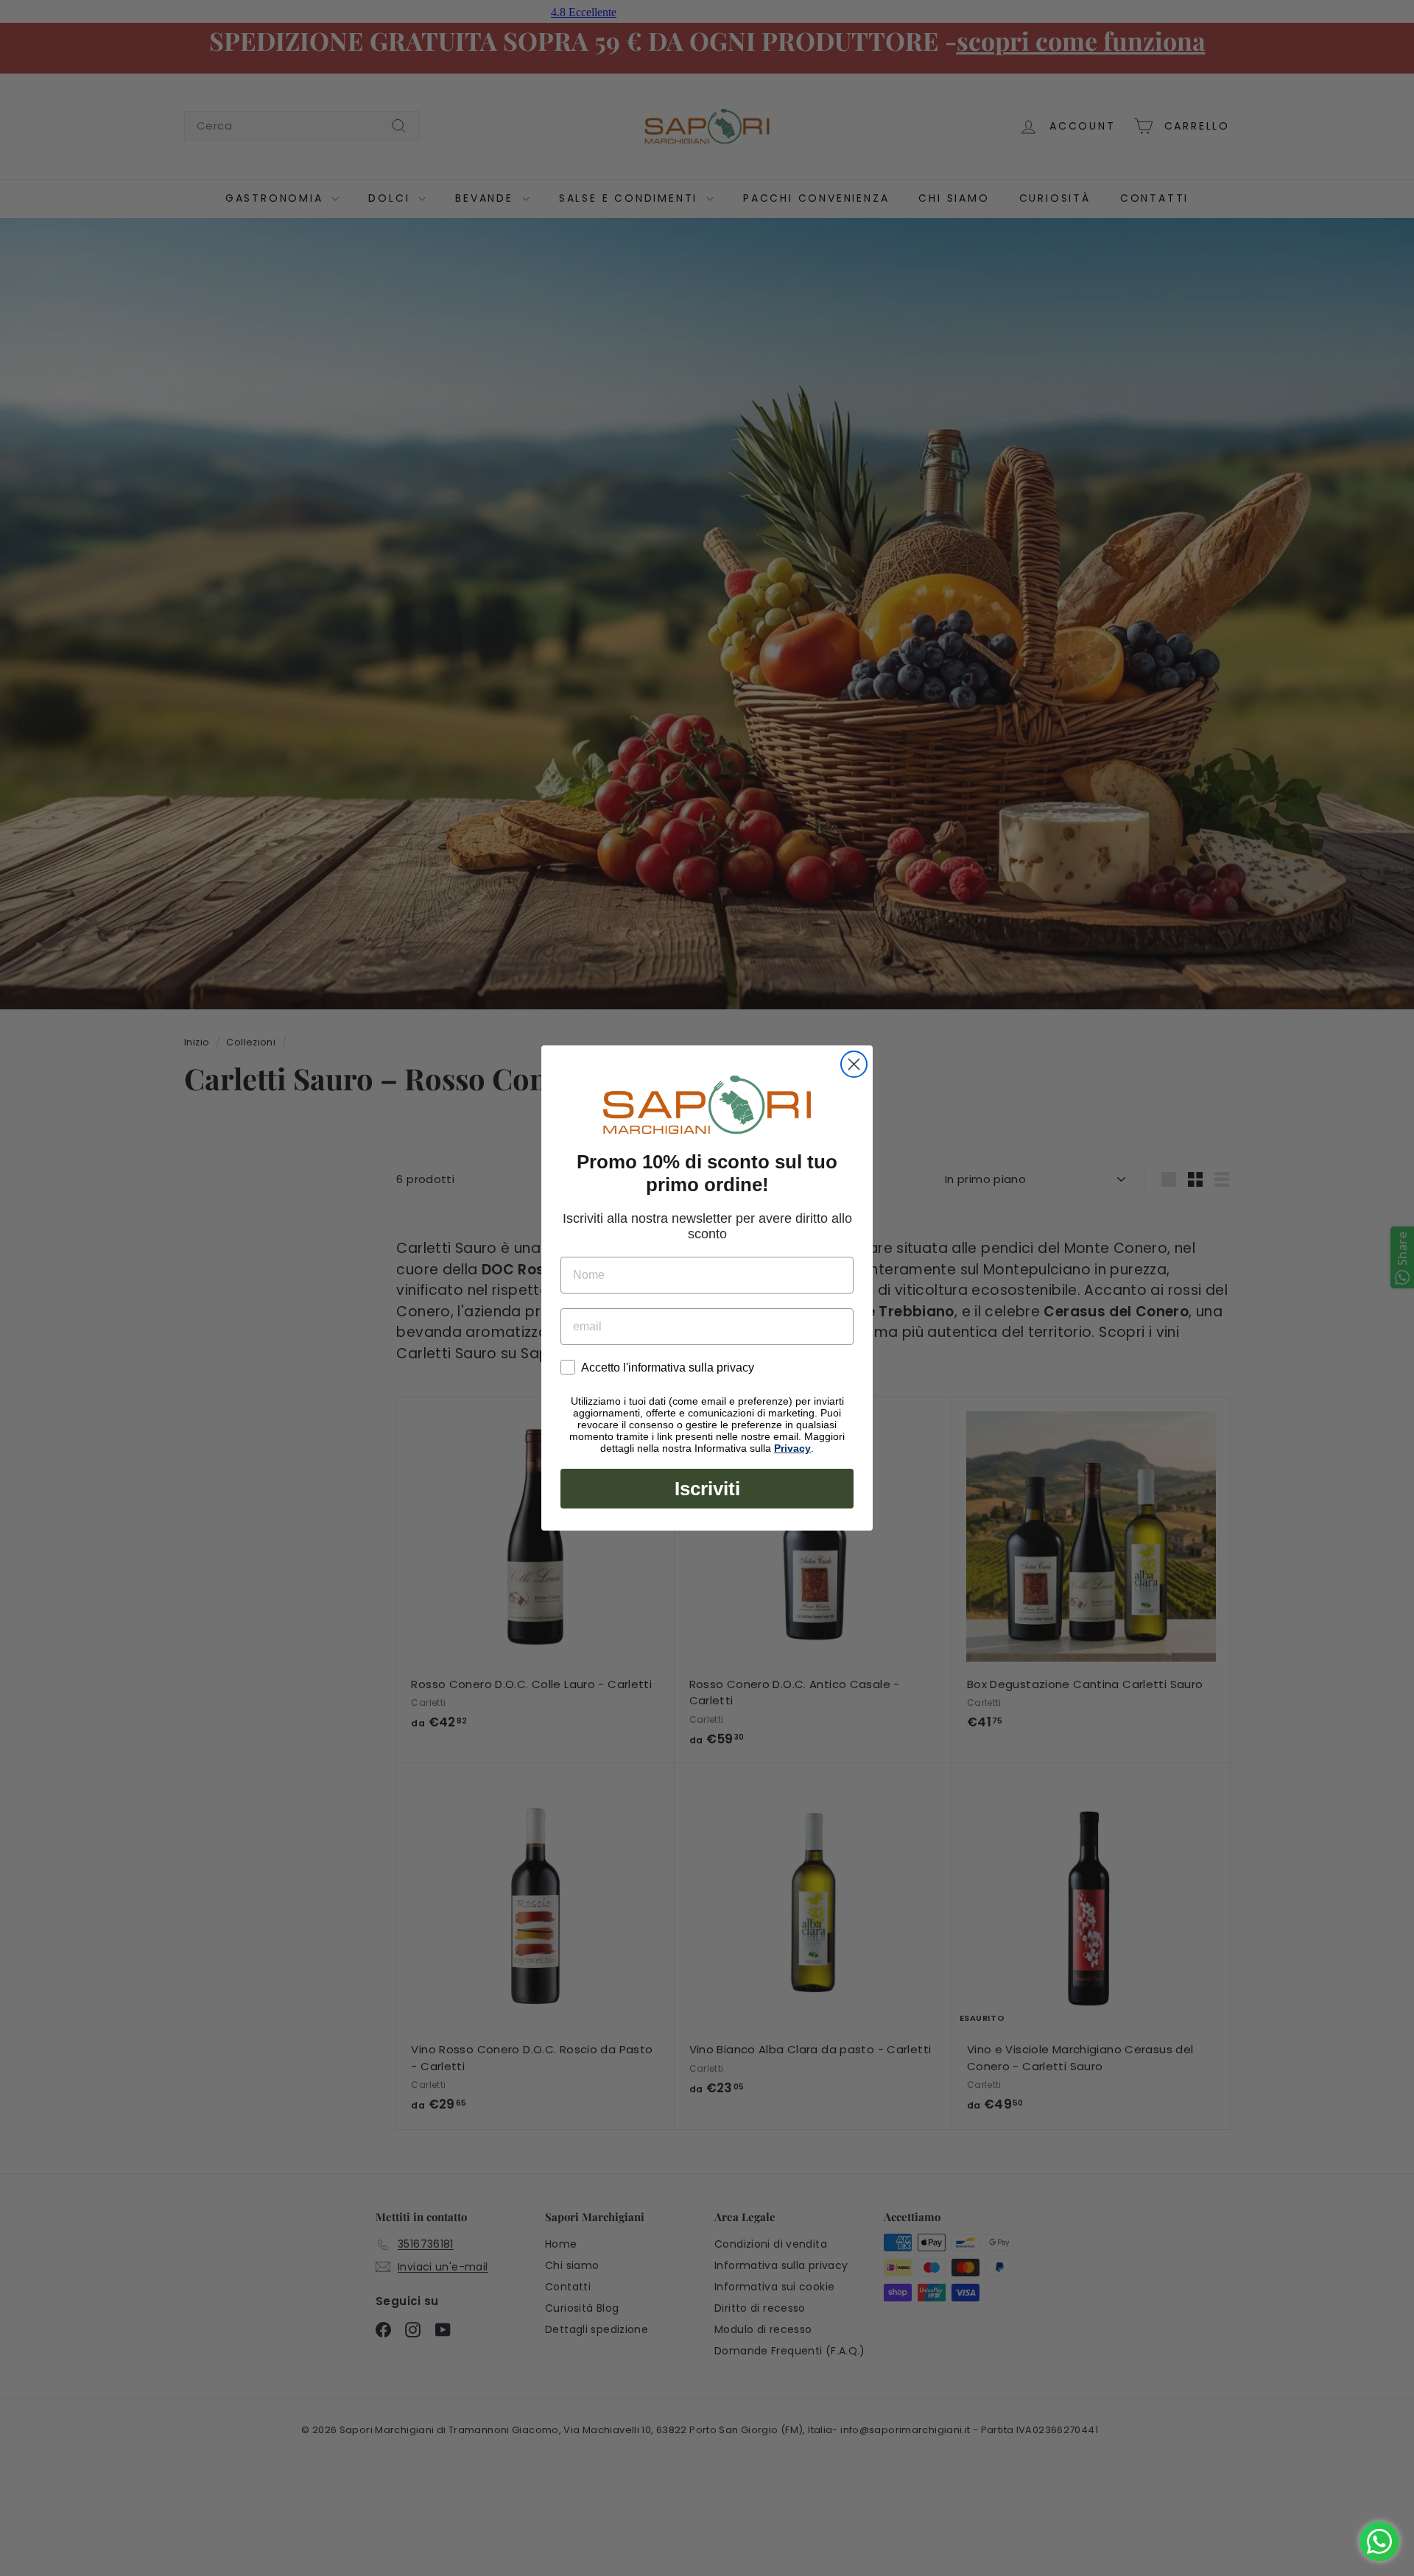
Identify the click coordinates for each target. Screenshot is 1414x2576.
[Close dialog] (854, 1064)
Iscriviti (707, 1489)
